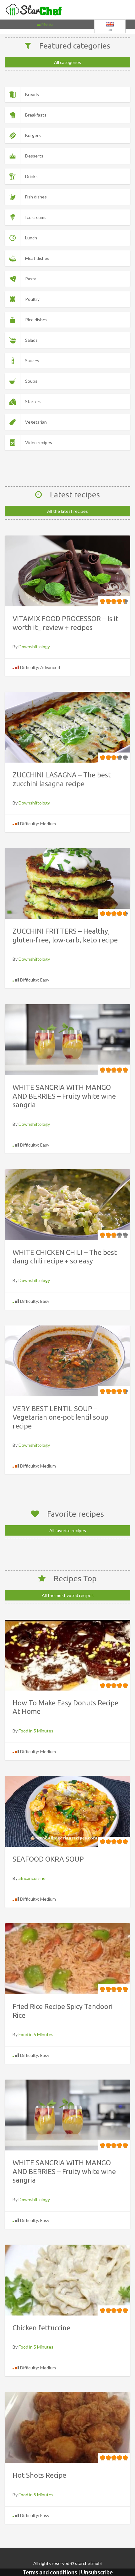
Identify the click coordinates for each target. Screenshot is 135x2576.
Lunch (31, 238)
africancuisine (32, 1878)
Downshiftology (34, 647)
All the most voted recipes (68, 1595)
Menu (46, 25)
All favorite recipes (68, 1530)
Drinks (31, 176)
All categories (67, 62)
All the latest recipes (67, 511)
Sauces (32, 361)
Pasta (31, 279)
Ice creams (36, 217)
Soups (31, 381)
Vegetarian (36, 422)
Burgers (33, 135)
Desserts (34, 156)
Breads (32, 94)
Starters (33, 401)
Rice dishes (36, 320)
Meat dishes (37, 258)
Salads (31, 340)
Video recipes (39, 442)
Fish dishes (36, 197)
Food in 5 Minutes (36, 1731)
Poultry (32, 299)
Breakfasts (36, 115)
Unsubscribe (97, 2572)
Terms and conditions (50, 2572)
